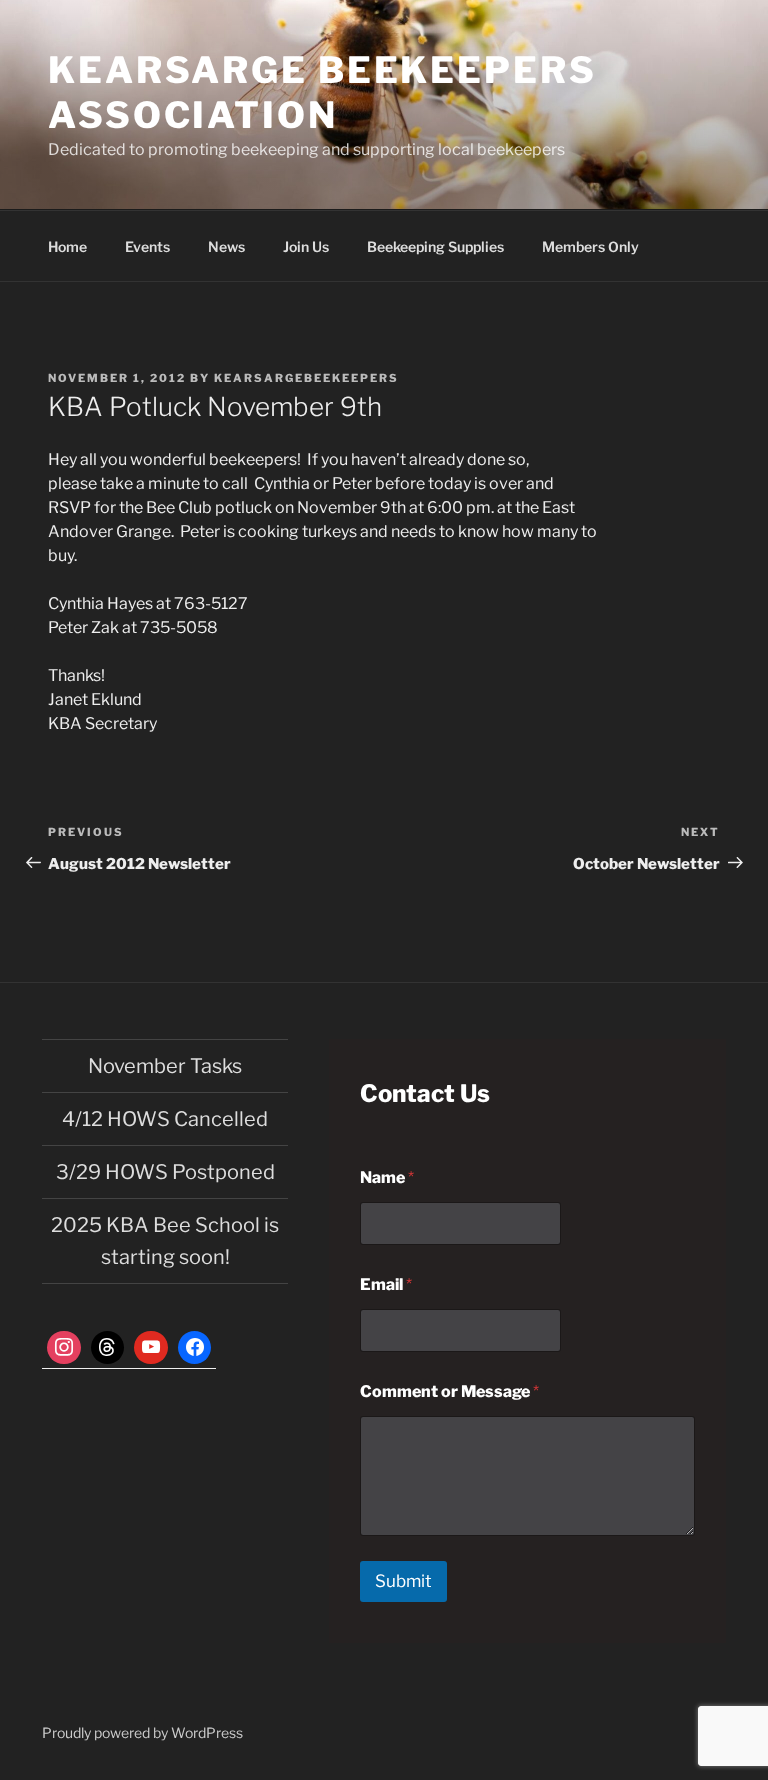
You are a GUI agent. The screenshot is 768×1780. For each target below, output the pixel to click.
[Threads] (108, 1348)
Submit (403, 1581)
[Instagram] (64, 1348)
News (226, 246)
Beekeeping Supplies (435, 246)
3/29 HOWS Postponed (165, 1172)
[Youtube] (151, 1348)
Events (147, 246)
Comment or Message (449, 1391)
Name (387, 1177)
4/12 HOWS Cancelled (165, 1119)
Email (386, 1284)
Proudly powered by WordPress (142, 1732)
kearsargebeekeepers (306, 378)
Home (67, 246)
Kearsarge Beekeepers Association (322, 92)
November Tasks (165, 1066)
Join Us (306, 246)
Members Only (590, 246)
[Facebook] (195, 1348)
